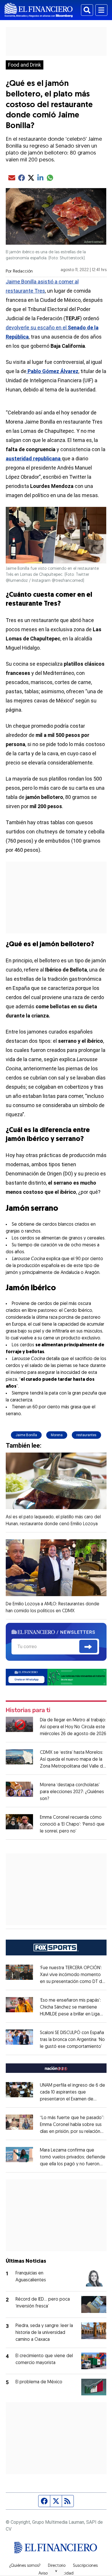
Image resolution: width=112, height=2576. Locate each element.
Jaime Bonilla (26, 1435)
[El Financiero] (39, 10)
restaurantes (86, 1435)
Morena (57, 1435)
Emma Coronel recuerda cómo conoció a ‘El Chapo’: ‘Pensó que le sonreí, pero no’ (72, 1824)
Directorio (57, 2566)
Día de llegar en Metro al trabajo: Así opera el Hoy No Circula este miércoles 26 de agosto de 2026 (73, 1727)
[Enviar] (88, 1646)
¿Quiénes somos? (25, 2566)
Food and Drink (25, 65)
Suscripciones (85, 2566)
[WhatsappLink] (56, 1677)
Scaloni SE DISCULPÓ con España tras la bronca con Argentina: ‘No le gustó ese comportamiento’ (72, 2040)
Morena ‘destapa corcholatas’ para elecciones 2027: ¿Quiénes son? (72, 1792)
